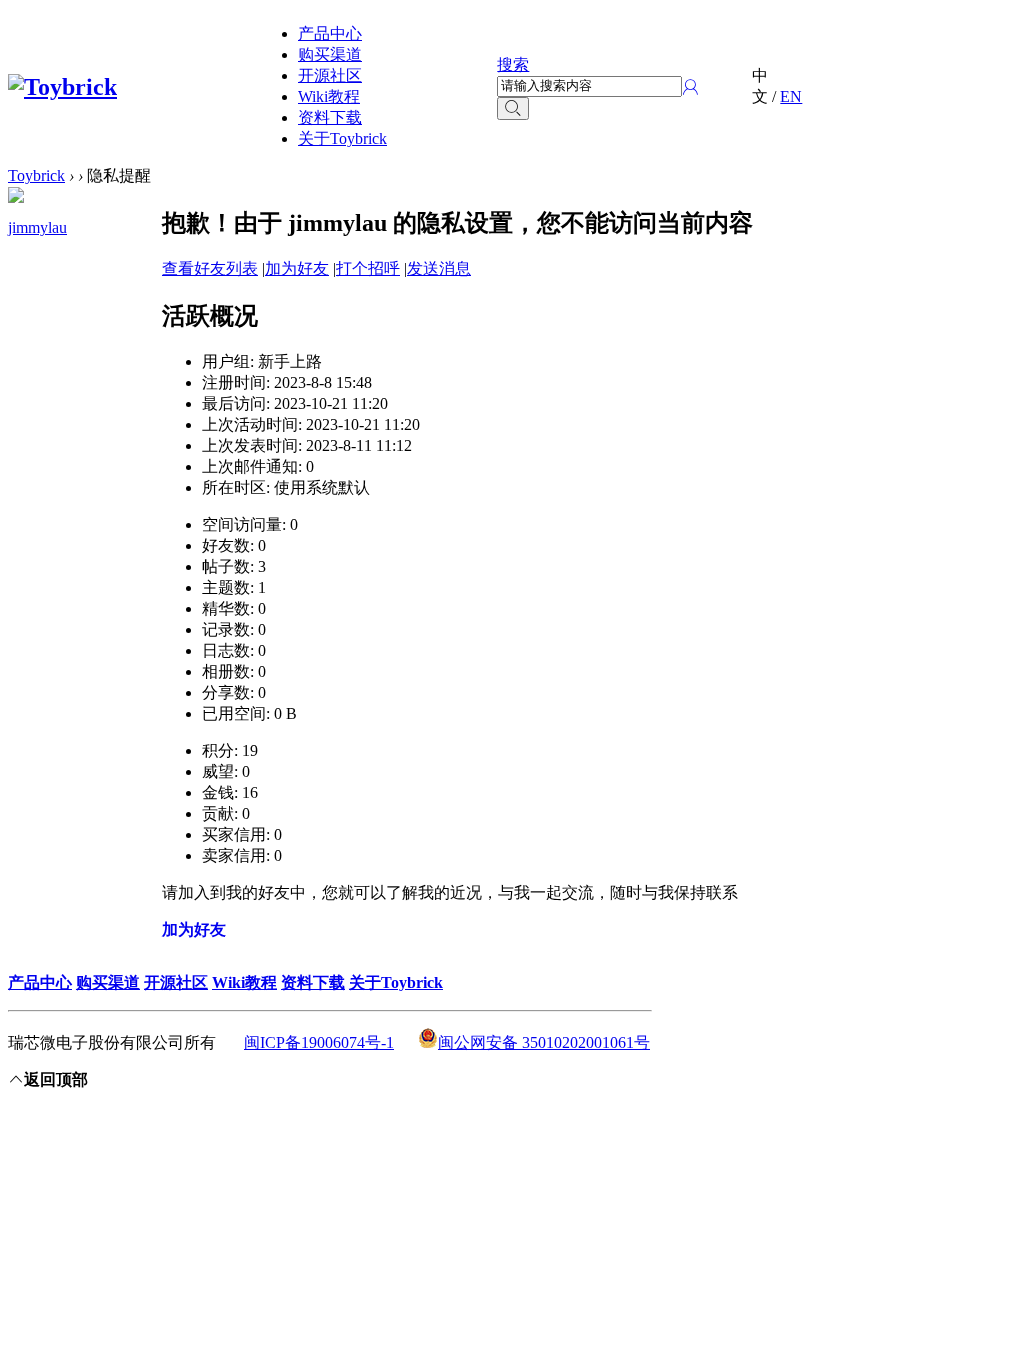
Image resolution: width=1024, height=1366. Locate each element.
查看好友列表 (210, 268)
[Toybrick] (62, 87)
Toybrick (36, 175)
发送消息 (439, 268)
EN (791, 96)
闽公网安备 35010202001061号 (544, 1042)
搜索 (513, 64)
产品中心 (330, 33)
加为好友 (297, 268)
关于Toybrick (342, 138)
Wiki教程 (329, 96)
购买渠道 (330, 54)
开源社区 (330, 75)
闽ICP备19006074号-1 (319, 1042)
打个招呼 (368, 268)
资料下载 (330, 117)
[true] (513, 108)
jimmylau (37, 227)
